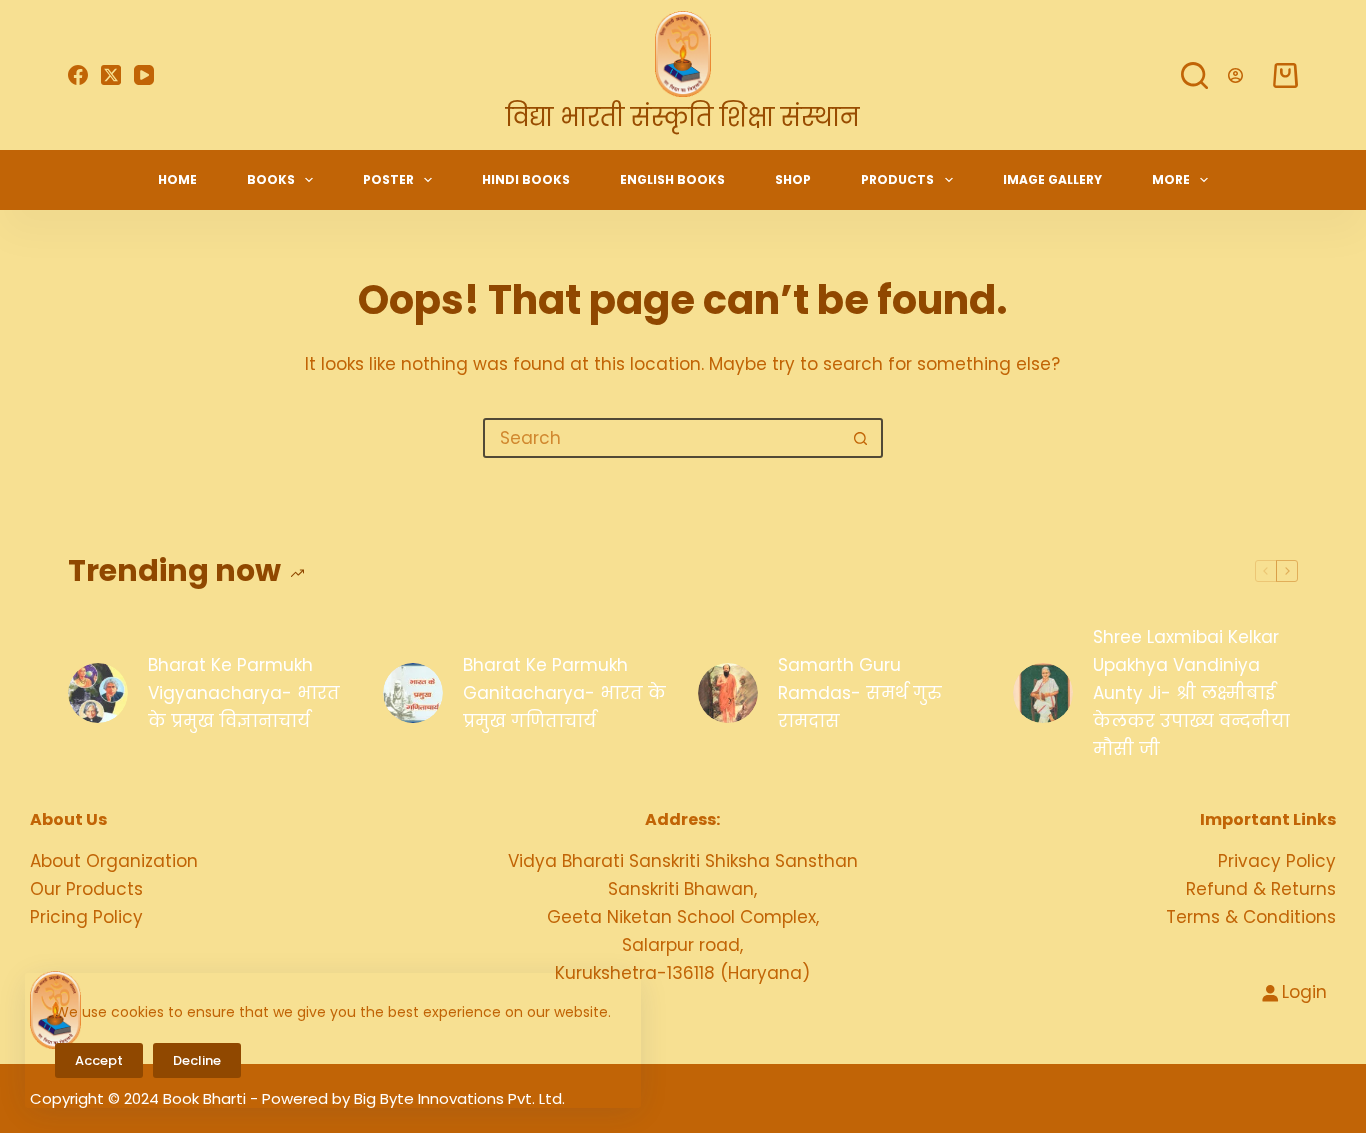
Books (271, 179)
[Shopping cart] (1285, 75)
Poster (388, 179)
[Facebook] (78, 75)
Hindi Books (526, 179)
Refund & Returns (1261, 889)
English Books (672, 179)
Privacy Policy (1277, 861)
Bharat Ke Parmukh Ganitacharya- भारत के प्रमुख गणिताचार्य (564, 693)
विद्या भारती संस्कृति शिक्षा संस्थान (682, 117)
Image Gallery (1052, 179)
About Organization (114, 861)
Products (897, 179)
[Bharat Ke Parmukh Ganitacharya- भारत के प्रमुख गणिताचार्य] (413, 693)
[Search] (1194, 75)
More (1171, 179)
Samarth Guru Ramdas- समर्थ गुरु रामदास (859, 693)
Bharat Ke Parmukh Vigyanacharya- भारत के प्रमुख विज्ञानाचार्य (244, 693)
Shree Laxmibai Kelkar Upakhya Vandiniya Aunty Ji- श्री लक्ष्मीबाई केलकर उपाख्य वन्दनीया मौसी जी (1191, 693)
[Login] (1235, 75)
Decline (197, 1060)
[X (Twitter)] (111, 75)
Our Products (86, 889)
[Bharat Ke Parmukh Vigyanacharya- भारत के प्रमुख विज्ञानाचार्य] (98, 693)
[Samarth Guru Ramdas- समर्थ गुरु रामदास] (728, 693)
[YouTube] (144, 75)
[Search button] (861, 438)
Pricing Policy (86, 917)
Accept (99, 1060)
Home (177, 179)
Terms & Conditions (1251, 917)
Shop (793, 179)
